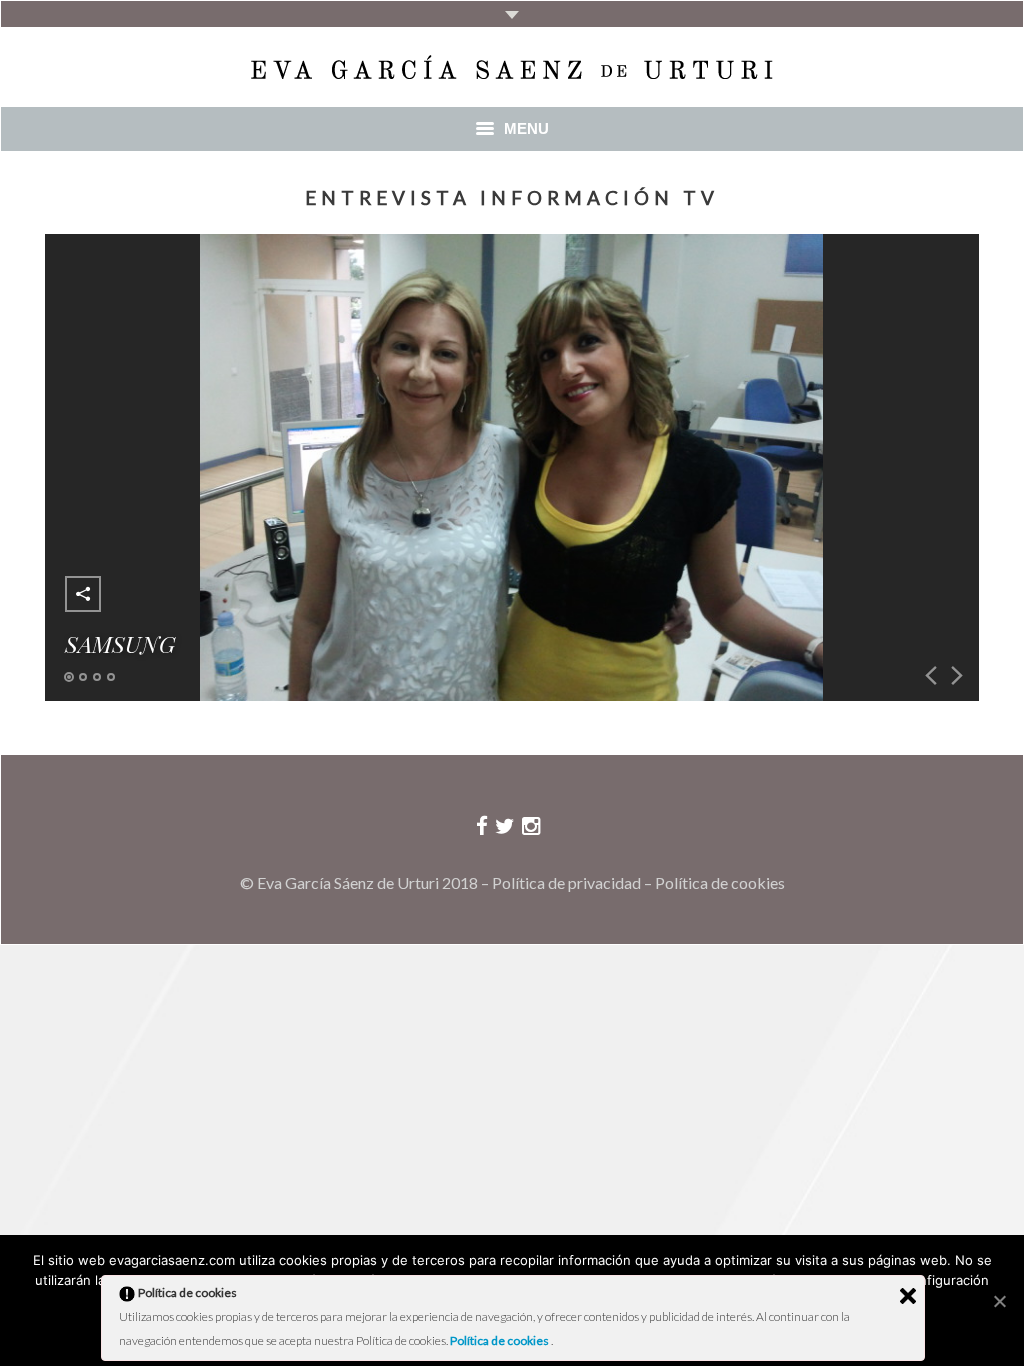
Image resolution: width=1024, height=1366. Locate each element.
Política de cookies (720, 882)
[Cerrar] (908, 1296)
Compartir (83, 594)
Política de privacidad (566, 882)
